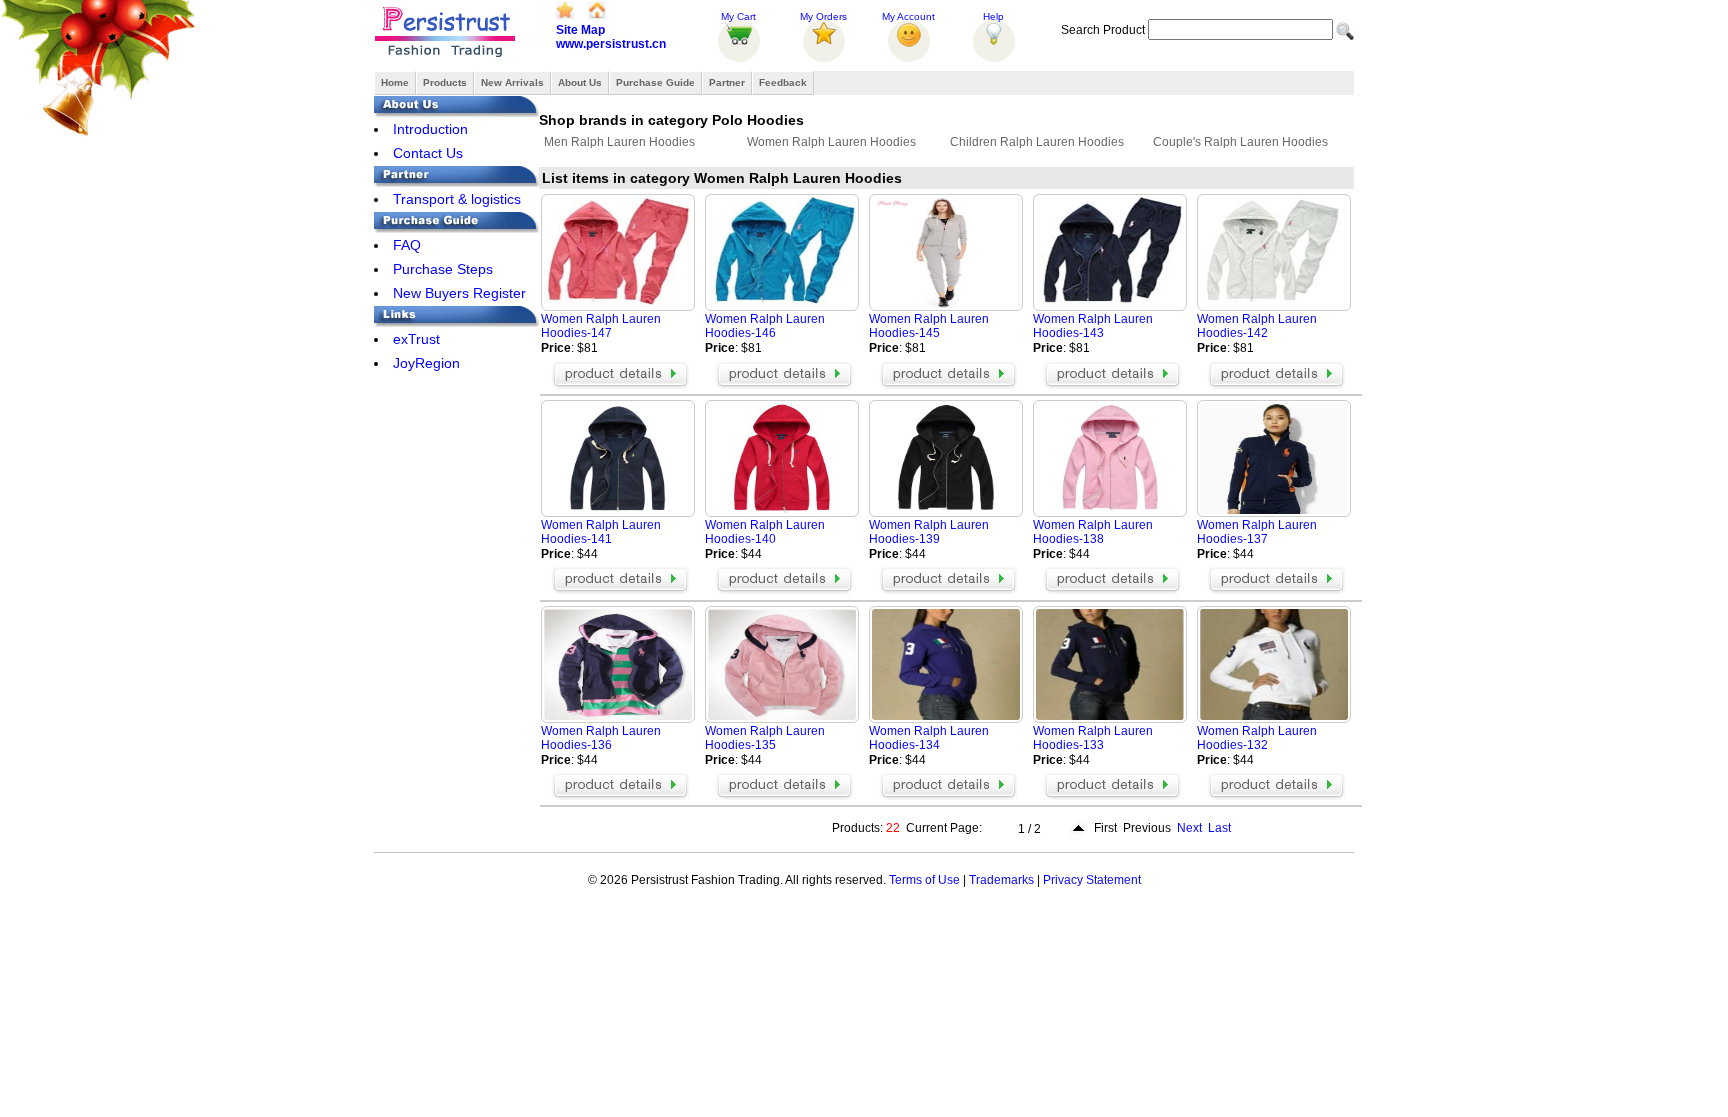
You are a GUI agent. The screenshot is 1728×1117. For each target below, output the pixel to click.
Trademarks (1001, 880)
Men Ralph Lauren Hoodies (619, 142)
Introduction (430, 129)
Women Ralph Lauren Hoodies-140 (765, 532)
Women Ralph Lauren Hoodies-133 (1093, 738)
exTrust (416, 339)
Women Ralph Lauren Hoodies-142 (1257, 326)
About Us (580, 82)
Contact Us (428, 153)
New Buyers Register (459, 293)
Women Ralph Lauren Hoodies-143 (1093, 326)
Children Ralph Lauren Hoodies (1037, 142)
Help (993, 16)
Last (1219, 828)
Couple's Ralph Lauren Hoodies (1240, 142)
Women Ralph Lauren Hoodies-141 (601, 532)
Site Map (580, 30)
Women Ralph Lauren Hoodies (831, 142)
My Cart (738, 16)
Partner (727, 82)
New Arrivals (512, 82)
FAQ (407, 245)
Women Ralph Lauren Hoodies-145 (929, 326)
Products (445, 82)
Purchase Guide (655, 82)
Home (395, 82)
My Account (908, 16)
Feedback (783, 82)
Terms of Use (924, 880)
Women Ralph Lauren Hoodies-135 (765, 738)
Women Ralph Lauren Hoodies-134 (929, 738)
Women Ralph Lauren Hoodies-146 (765, 326)
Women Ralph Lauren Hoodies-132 (1257, 738)
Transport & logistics (457, 199)
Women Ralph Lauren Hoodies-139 (929, 532)
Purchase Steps (443, 269)
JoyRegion (426, 363)
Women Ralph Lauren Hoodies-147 (601, 326)
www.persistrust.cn (611, 44)
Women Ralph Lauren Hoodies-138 (1093, 532)
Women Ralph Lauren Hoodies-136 (601, 738)
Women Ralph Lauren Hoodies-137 (1257, 532)
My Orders (823, 16)
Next (1189, 828)
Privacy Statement (1092, 880)
